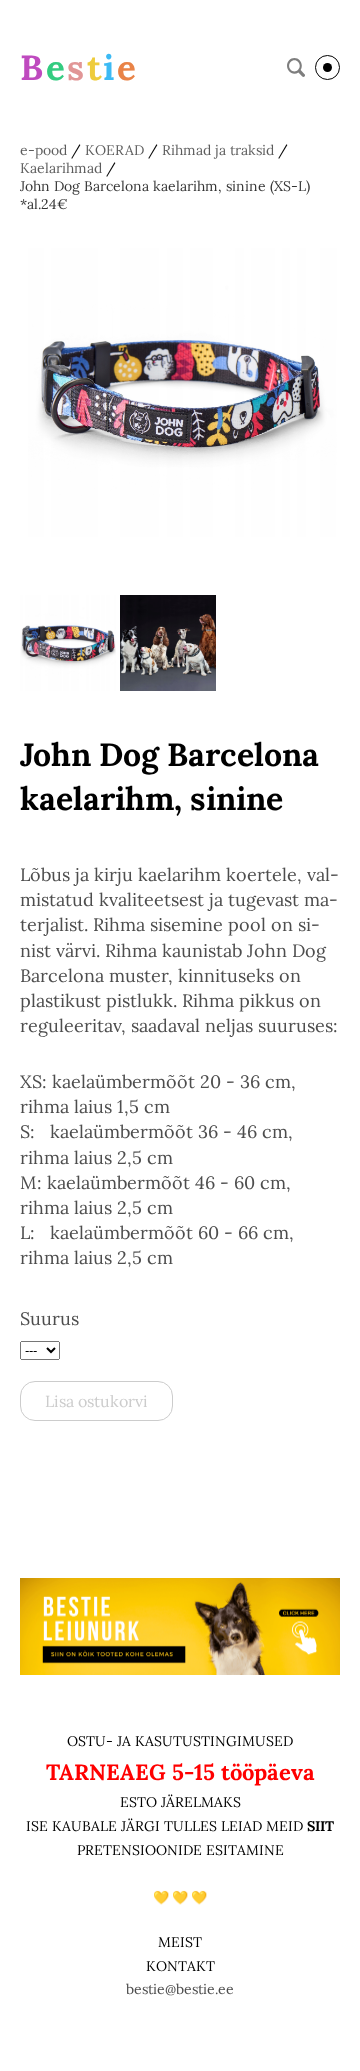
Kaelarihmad (61, 168)
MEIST (180, 1942)
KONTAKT (180, 1966)
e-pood (43, 150)
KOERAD (114, 150)
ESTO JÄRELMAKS (180, 1802)
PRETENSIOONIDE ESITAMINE (180, 1850)
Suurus (49, 1318)
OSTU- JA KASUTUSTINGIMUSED (180, 1741)
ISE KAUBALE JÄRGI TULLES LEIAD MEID (166, 1826)
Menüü (327, 67)
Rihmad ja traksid (218, 150)
